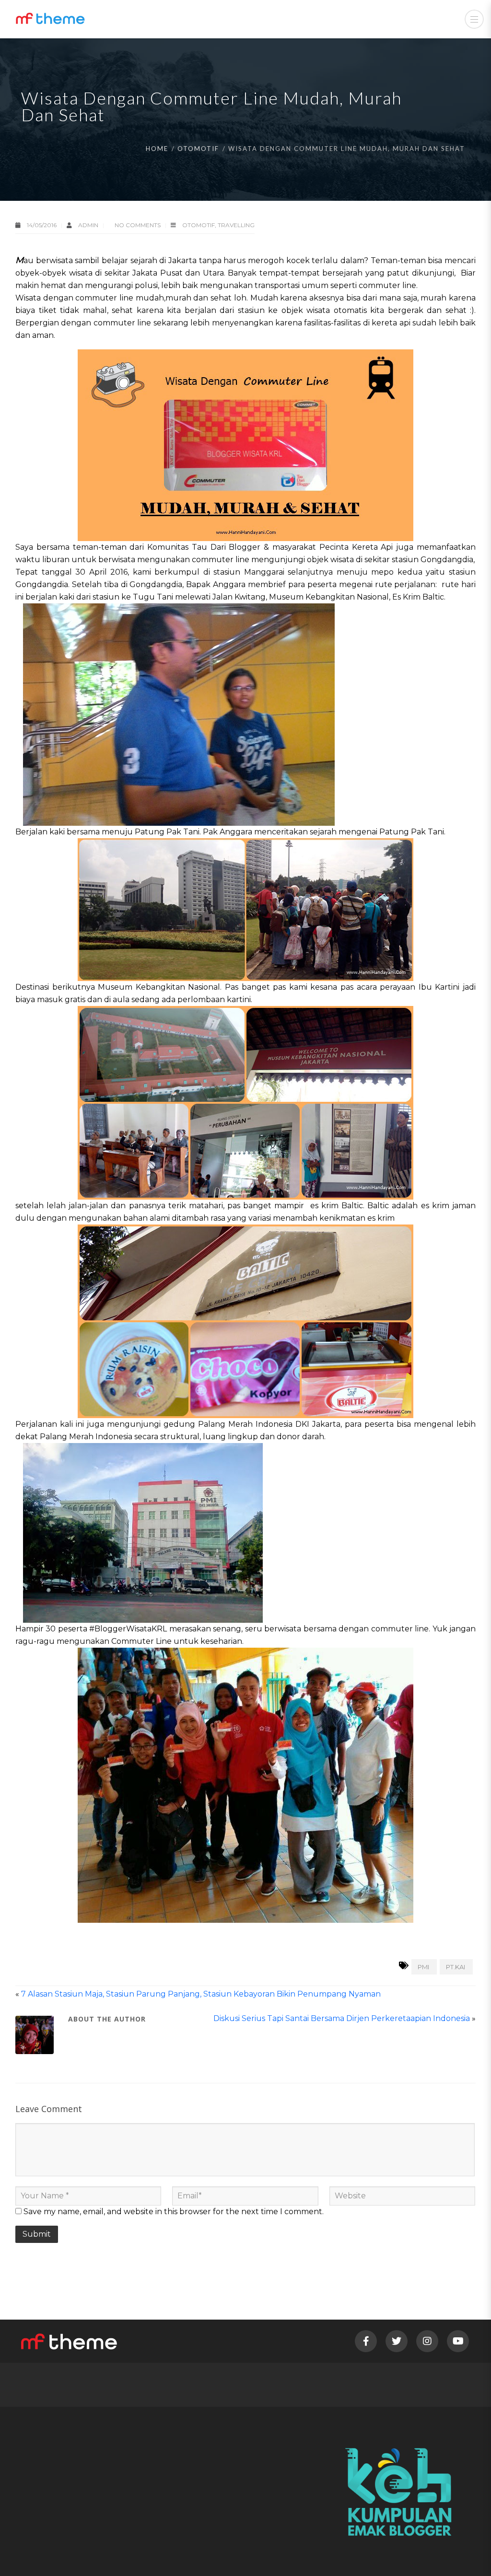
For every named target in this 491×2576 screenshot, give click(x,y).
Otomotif (198, 149)
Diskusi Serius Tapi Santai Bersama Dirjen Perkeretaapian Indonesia (342, 2018)
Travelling (236, 225)
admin (89, 225)
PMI (423, 1967)
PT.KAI (456, 1967)
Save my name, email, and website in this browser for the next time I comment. (174, 2212)
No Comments (138, 225)
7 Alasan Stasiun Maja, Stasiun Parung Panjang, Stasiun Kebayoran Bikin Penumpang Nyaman (201, 1994)
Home (157, 149)
